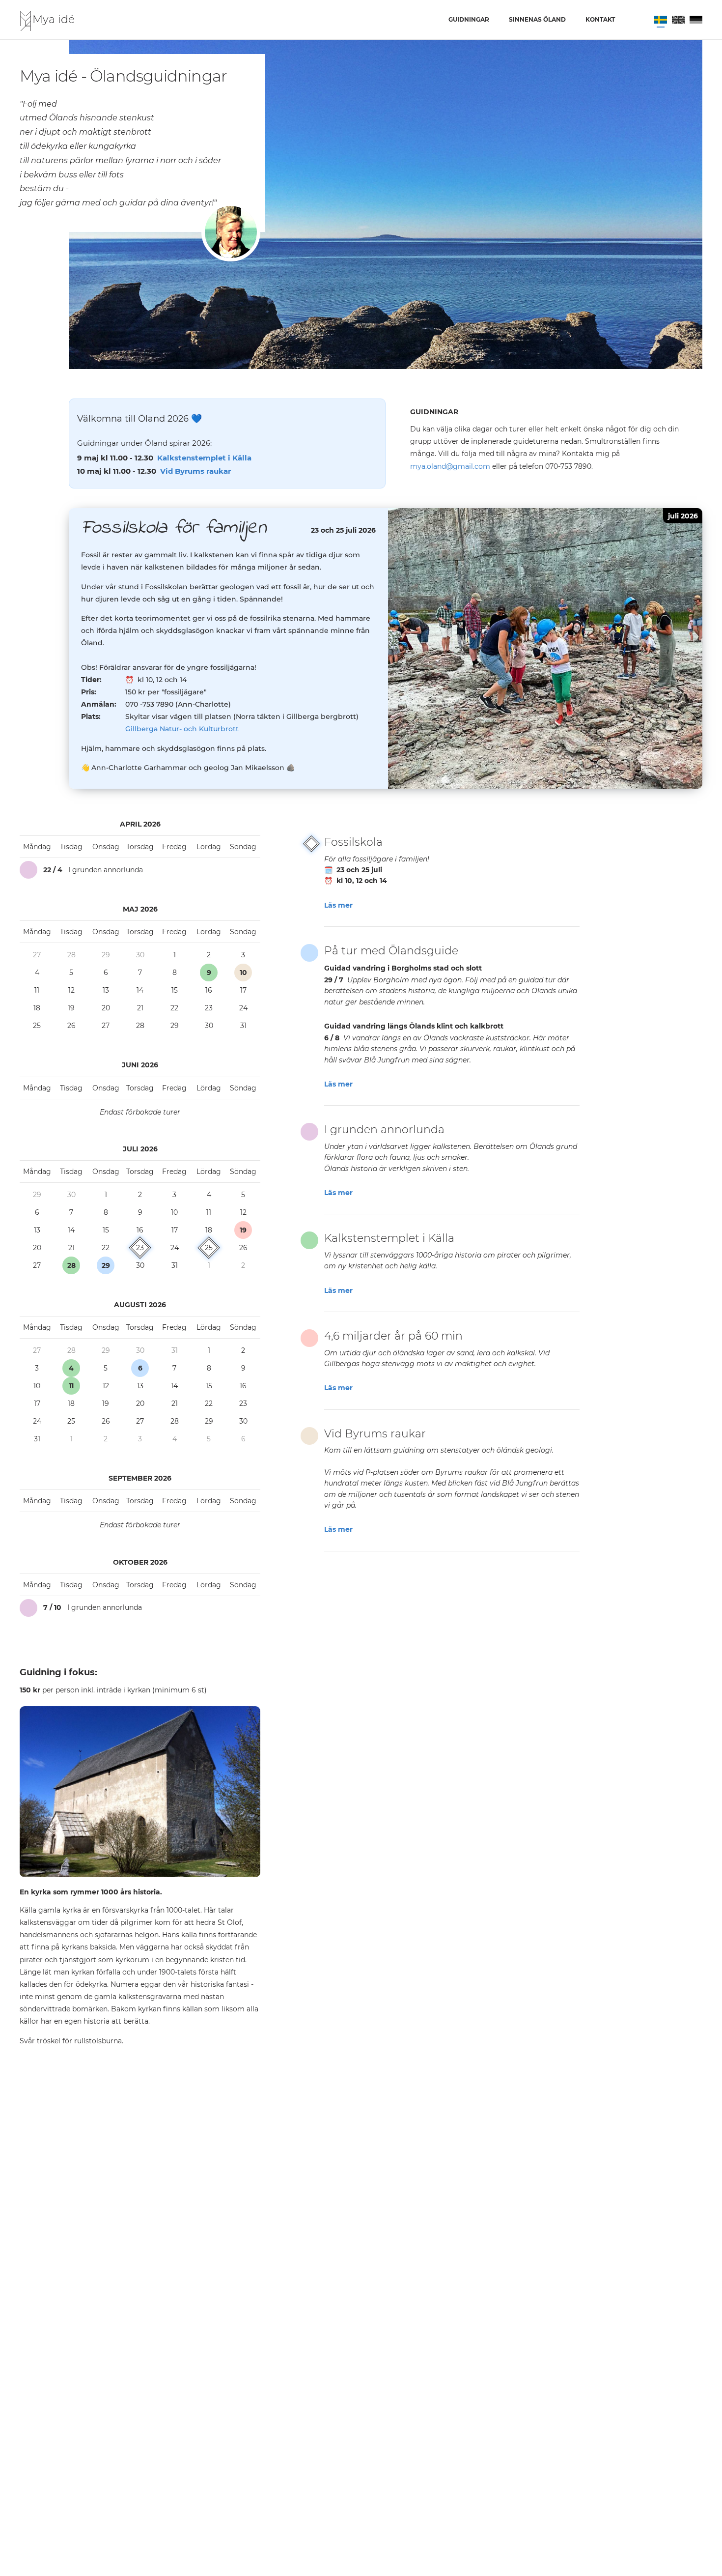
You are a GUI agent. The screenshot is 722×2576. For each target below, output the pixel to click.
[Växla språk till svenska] (661, 20)
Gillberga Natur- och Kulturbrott (182, 729)
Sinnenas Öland (537, 19)
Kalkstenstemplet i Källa (204, 458)
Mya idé (54, 19)
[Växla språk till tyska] (696, 20)
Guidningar (469, 19)
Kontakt (600, 19)
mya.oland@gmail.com (450, 466)
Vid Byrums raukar (195, 471)
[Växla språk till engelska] (678, 20)
